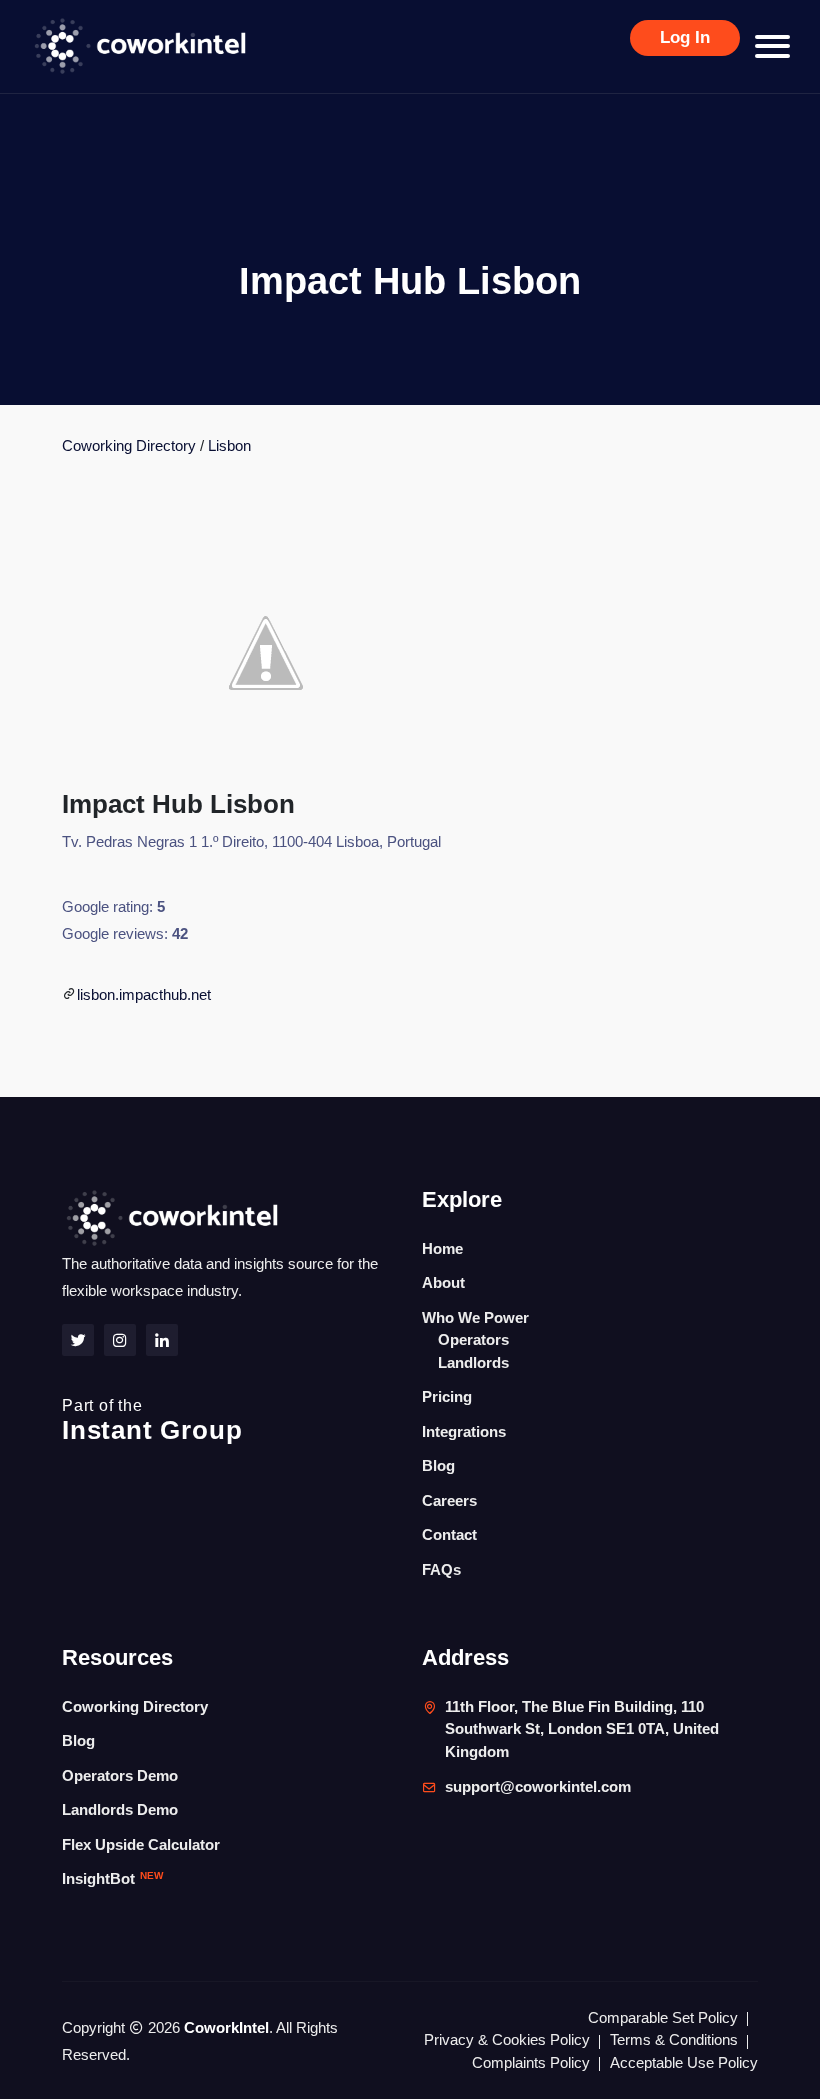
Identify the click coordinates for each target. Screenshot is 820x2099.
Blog (438, 1465)
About (443, 1282)
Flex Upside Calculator (141, 1844)
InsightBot (112, 1878)
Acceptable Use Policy (684, 2062)
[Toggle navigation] (772, 46)
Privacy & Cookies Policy (507, 2039)
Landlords (473, 1362)
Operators (473, 1339)
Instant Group (152, 1421)
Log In (685, 37)
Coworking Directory (129, 445)
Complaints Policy (531, 2062)
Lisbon (229, 445)
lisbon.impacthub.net (144, 994)
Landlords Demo (120, 1809)
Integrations (464, 1431)
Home (442, 1248)
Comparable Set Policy (663, 2017)
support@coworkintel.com (538, 1786)
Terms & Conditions (674, 2039)
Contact (449, 1534)
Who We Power (475, 1317)
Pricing (447, 1396)
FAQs (441, 1569)
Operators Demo (120, 1775)
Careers (449, 1500)
